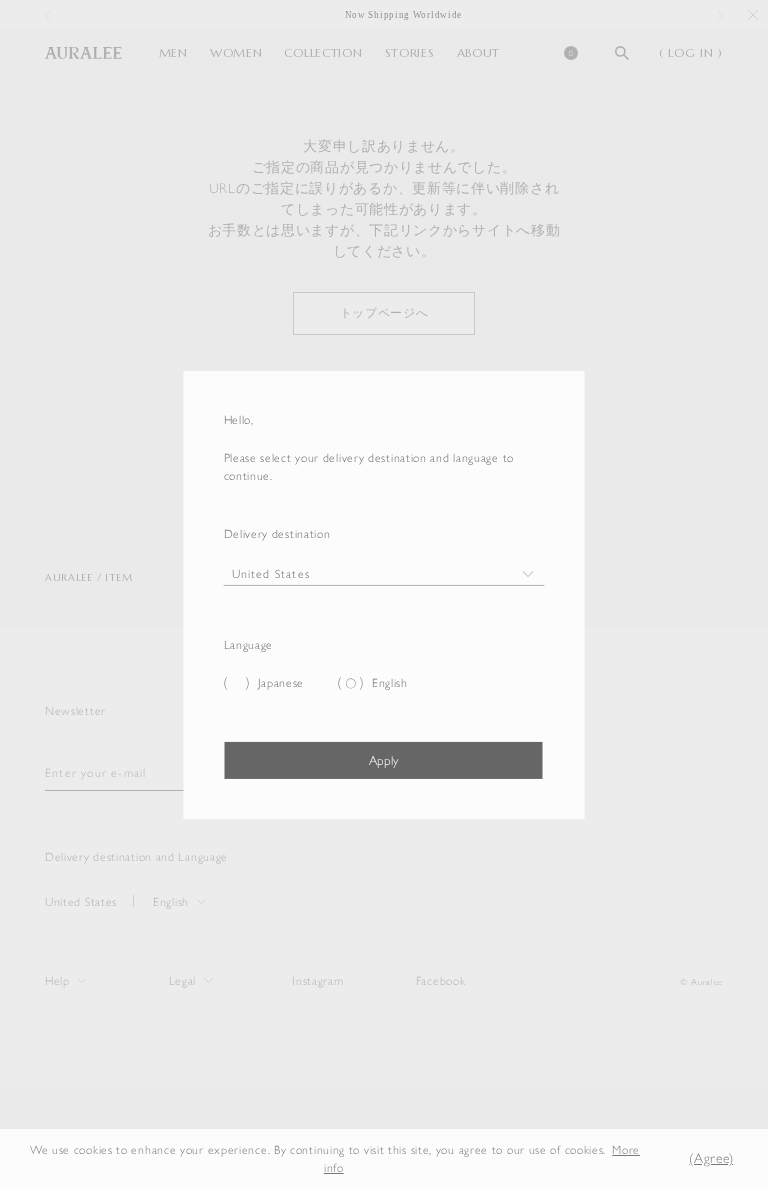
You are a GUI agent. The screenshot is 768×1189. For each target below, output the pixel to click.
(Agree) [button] (711, 1158)
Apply (383, 760)
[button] (661, 1158)
